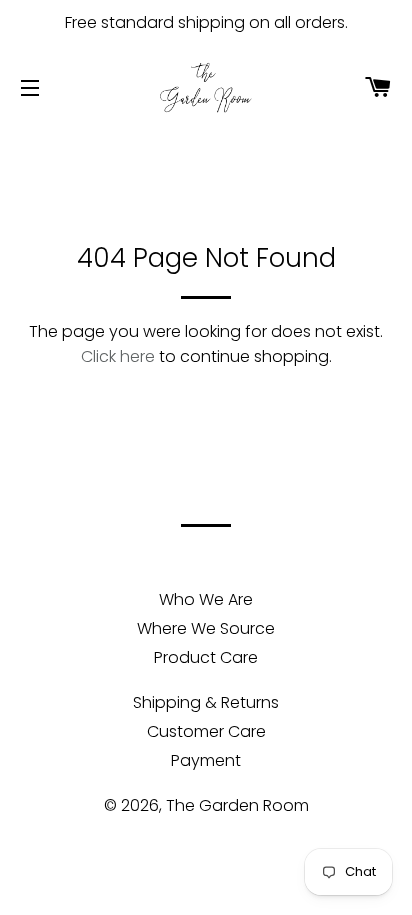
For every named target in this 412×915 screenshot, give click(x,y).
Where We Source (206, 628)
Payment (206, 760)
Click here (118, 356)
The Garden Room (237, 805)
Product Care (206, 657)
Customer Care (206, 731)
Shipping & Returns (206, 702)
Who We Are (206, 599)
